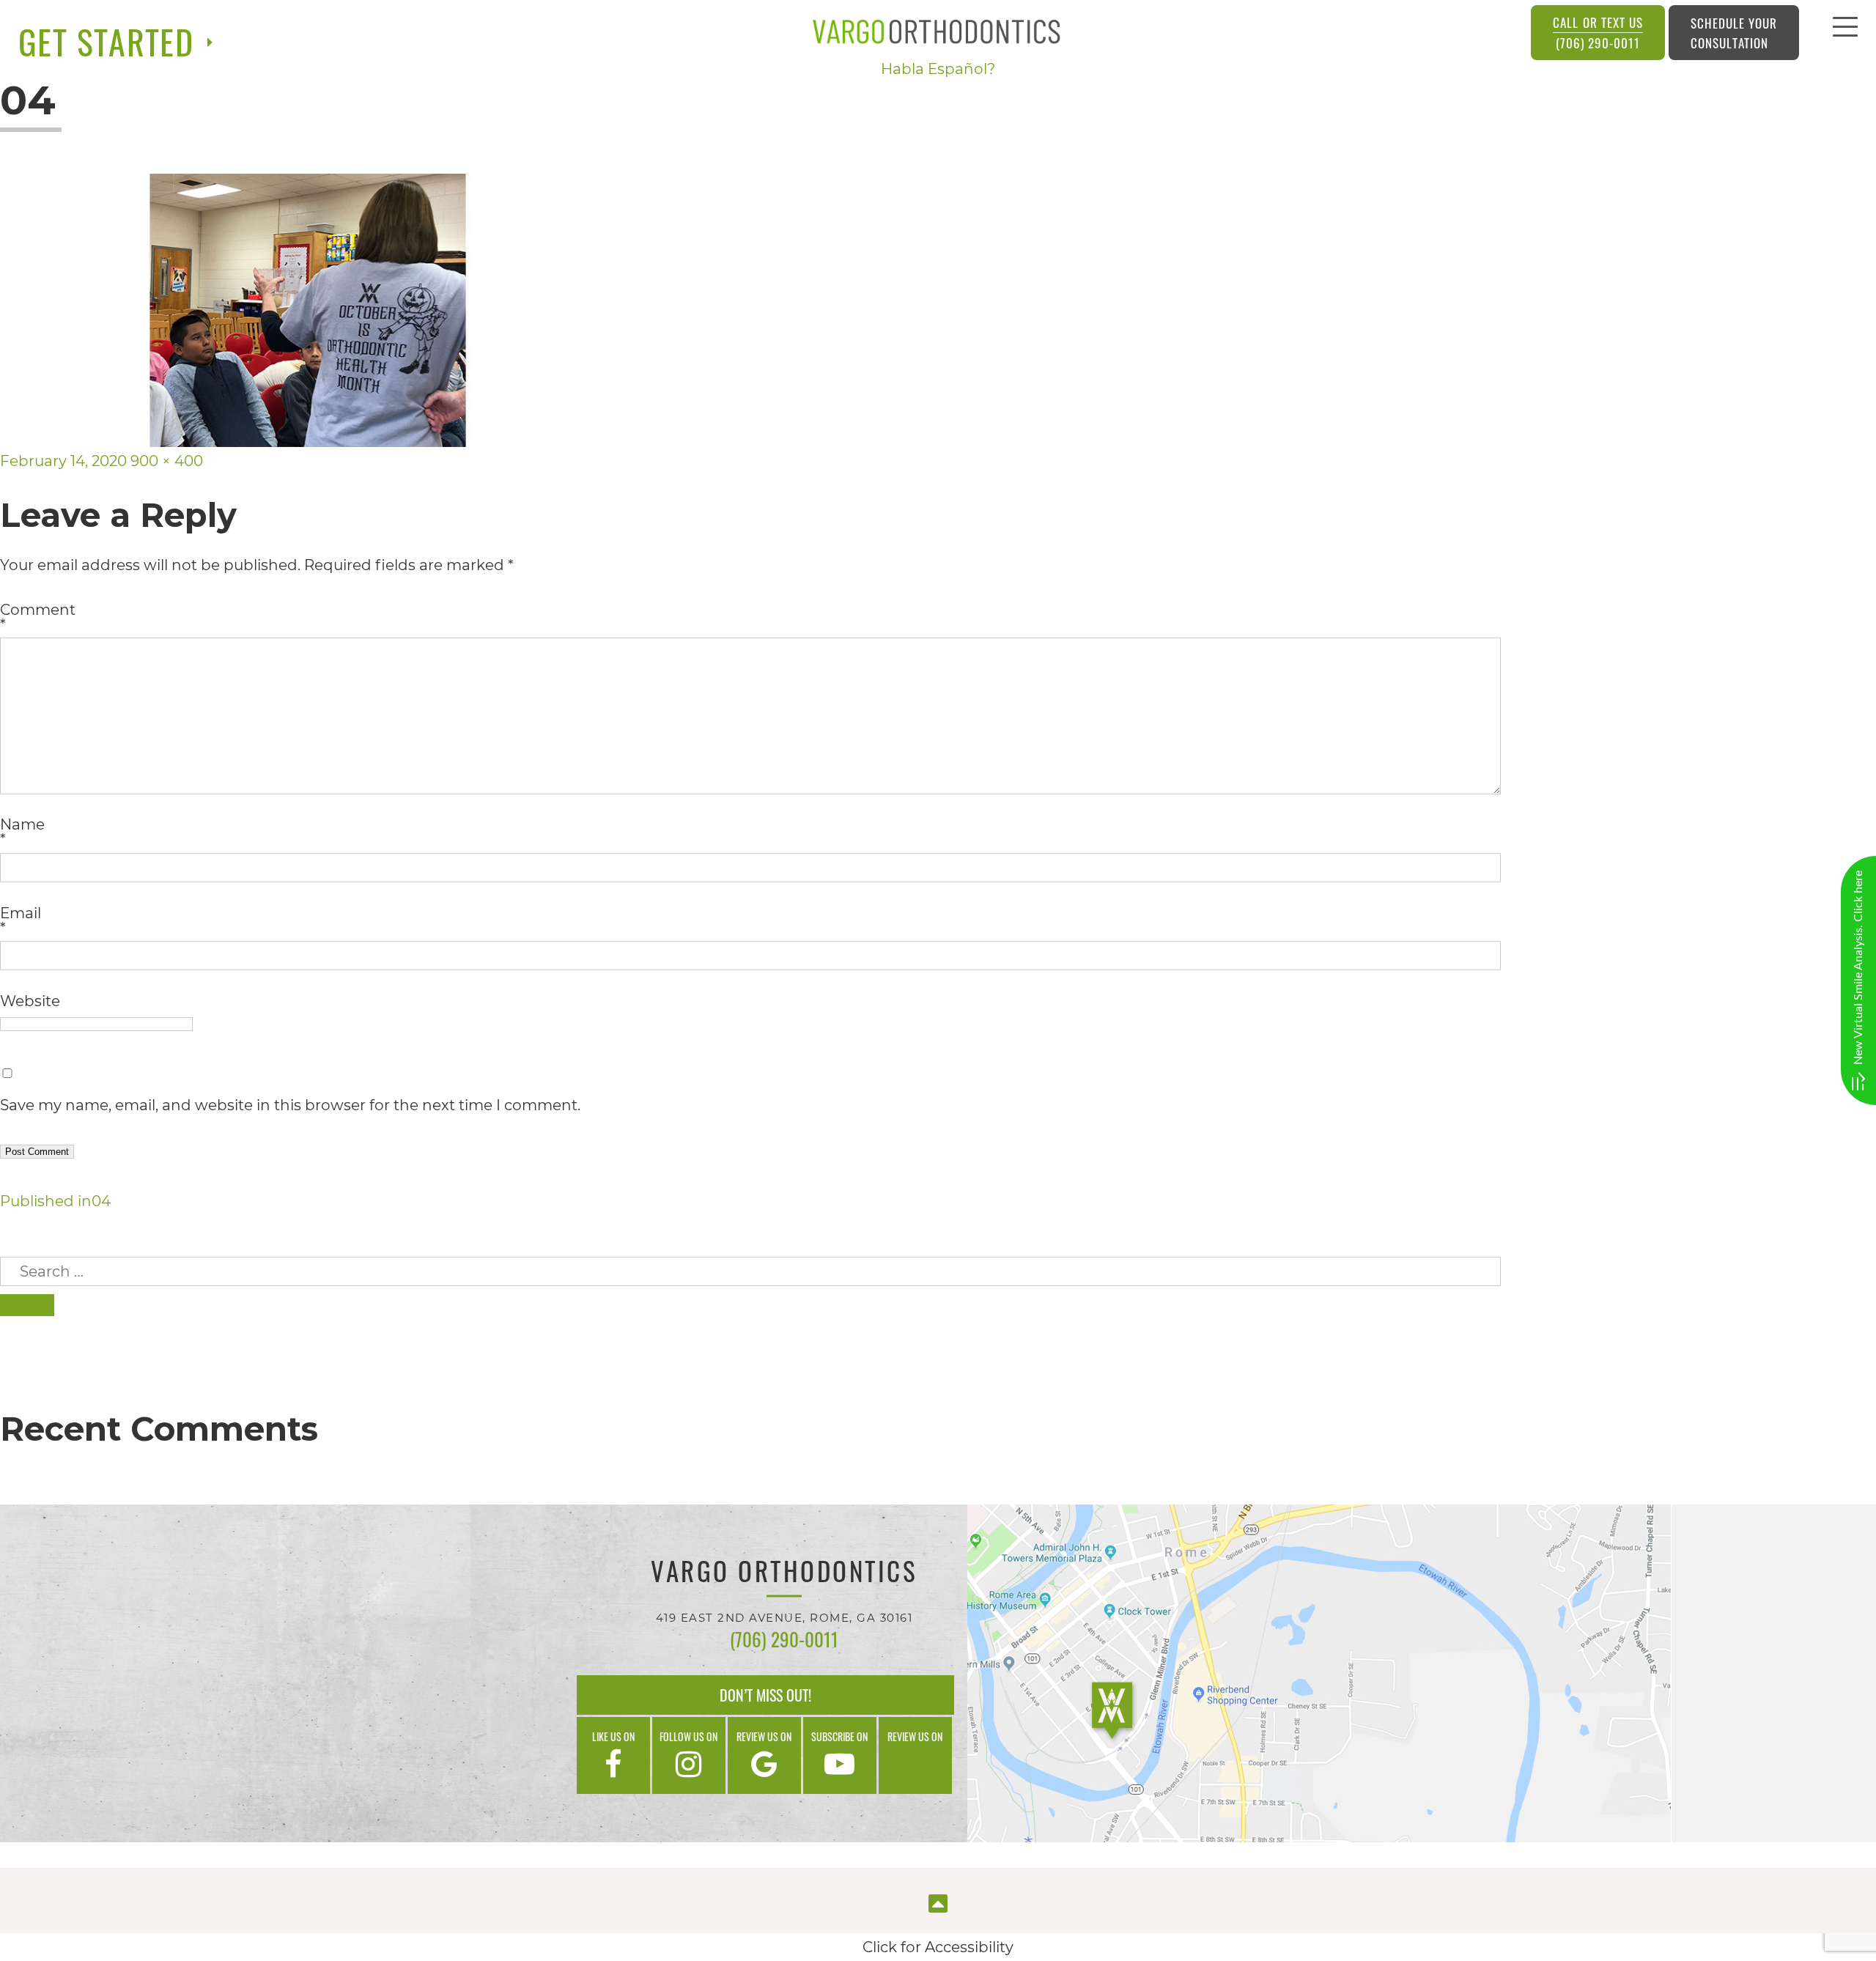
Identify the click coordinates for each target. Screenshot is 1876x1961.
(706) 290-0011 (1598, 33)
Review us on (764, 1736)
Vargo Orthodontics (784, 1573)
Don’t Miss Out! (765, 1695)
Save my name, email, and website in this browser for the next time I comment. (290, 1105)
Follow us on (688, 1736)
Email (21, 920)
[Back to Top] (938, 1902)
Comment (38, 617)
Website (30, 1001)
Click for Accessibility (938, 1947)
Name (22, 832)
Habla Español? (938, 69)
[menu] (1845, 31)
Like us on (613, 1736)
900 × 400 (167, 461)
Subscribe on (839, 1736)
